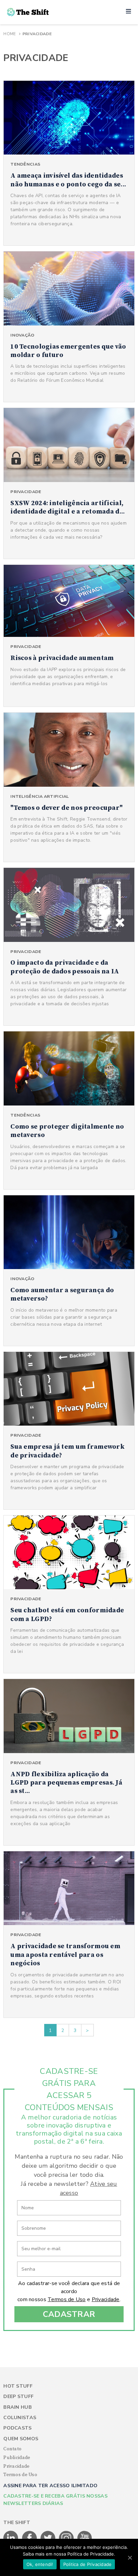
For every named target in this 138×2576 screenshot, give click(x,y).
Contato (12, 2449)
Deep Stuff (18, 2397)
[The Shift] (28, 12)
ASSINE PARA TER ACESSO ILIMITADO (50, 2486)
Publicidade (17, 2458)
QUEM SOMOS (21, 2439)
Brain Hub (18, 2407)
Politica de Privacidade (88, 2564)
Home (10, 34)
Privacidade (106, 2299)
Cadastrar (69, 2314)
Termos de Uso (67, 2299)
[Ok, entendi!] (130, 2558)
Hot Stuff (18, 2386)
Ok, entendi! (40, 2564)
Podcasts (17, 2428)
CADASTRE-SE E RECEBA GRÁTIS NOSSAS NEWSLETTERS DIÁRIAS (55, 2500)
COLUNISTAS (20, 2418)
